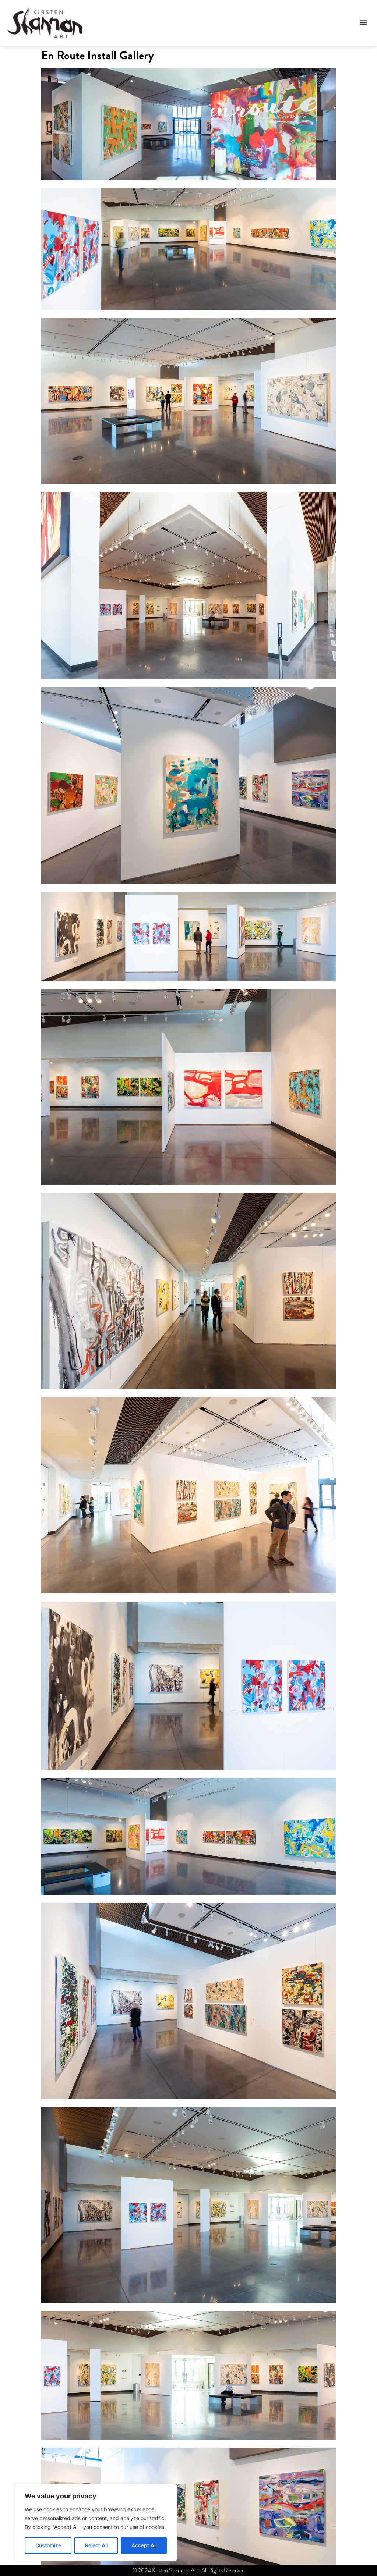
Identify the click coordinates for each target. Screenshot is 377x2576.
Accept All (144, 2545)
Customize (48, 2545)
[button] (363, 23)
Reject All (96, 2545)
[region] (96, 2523)
